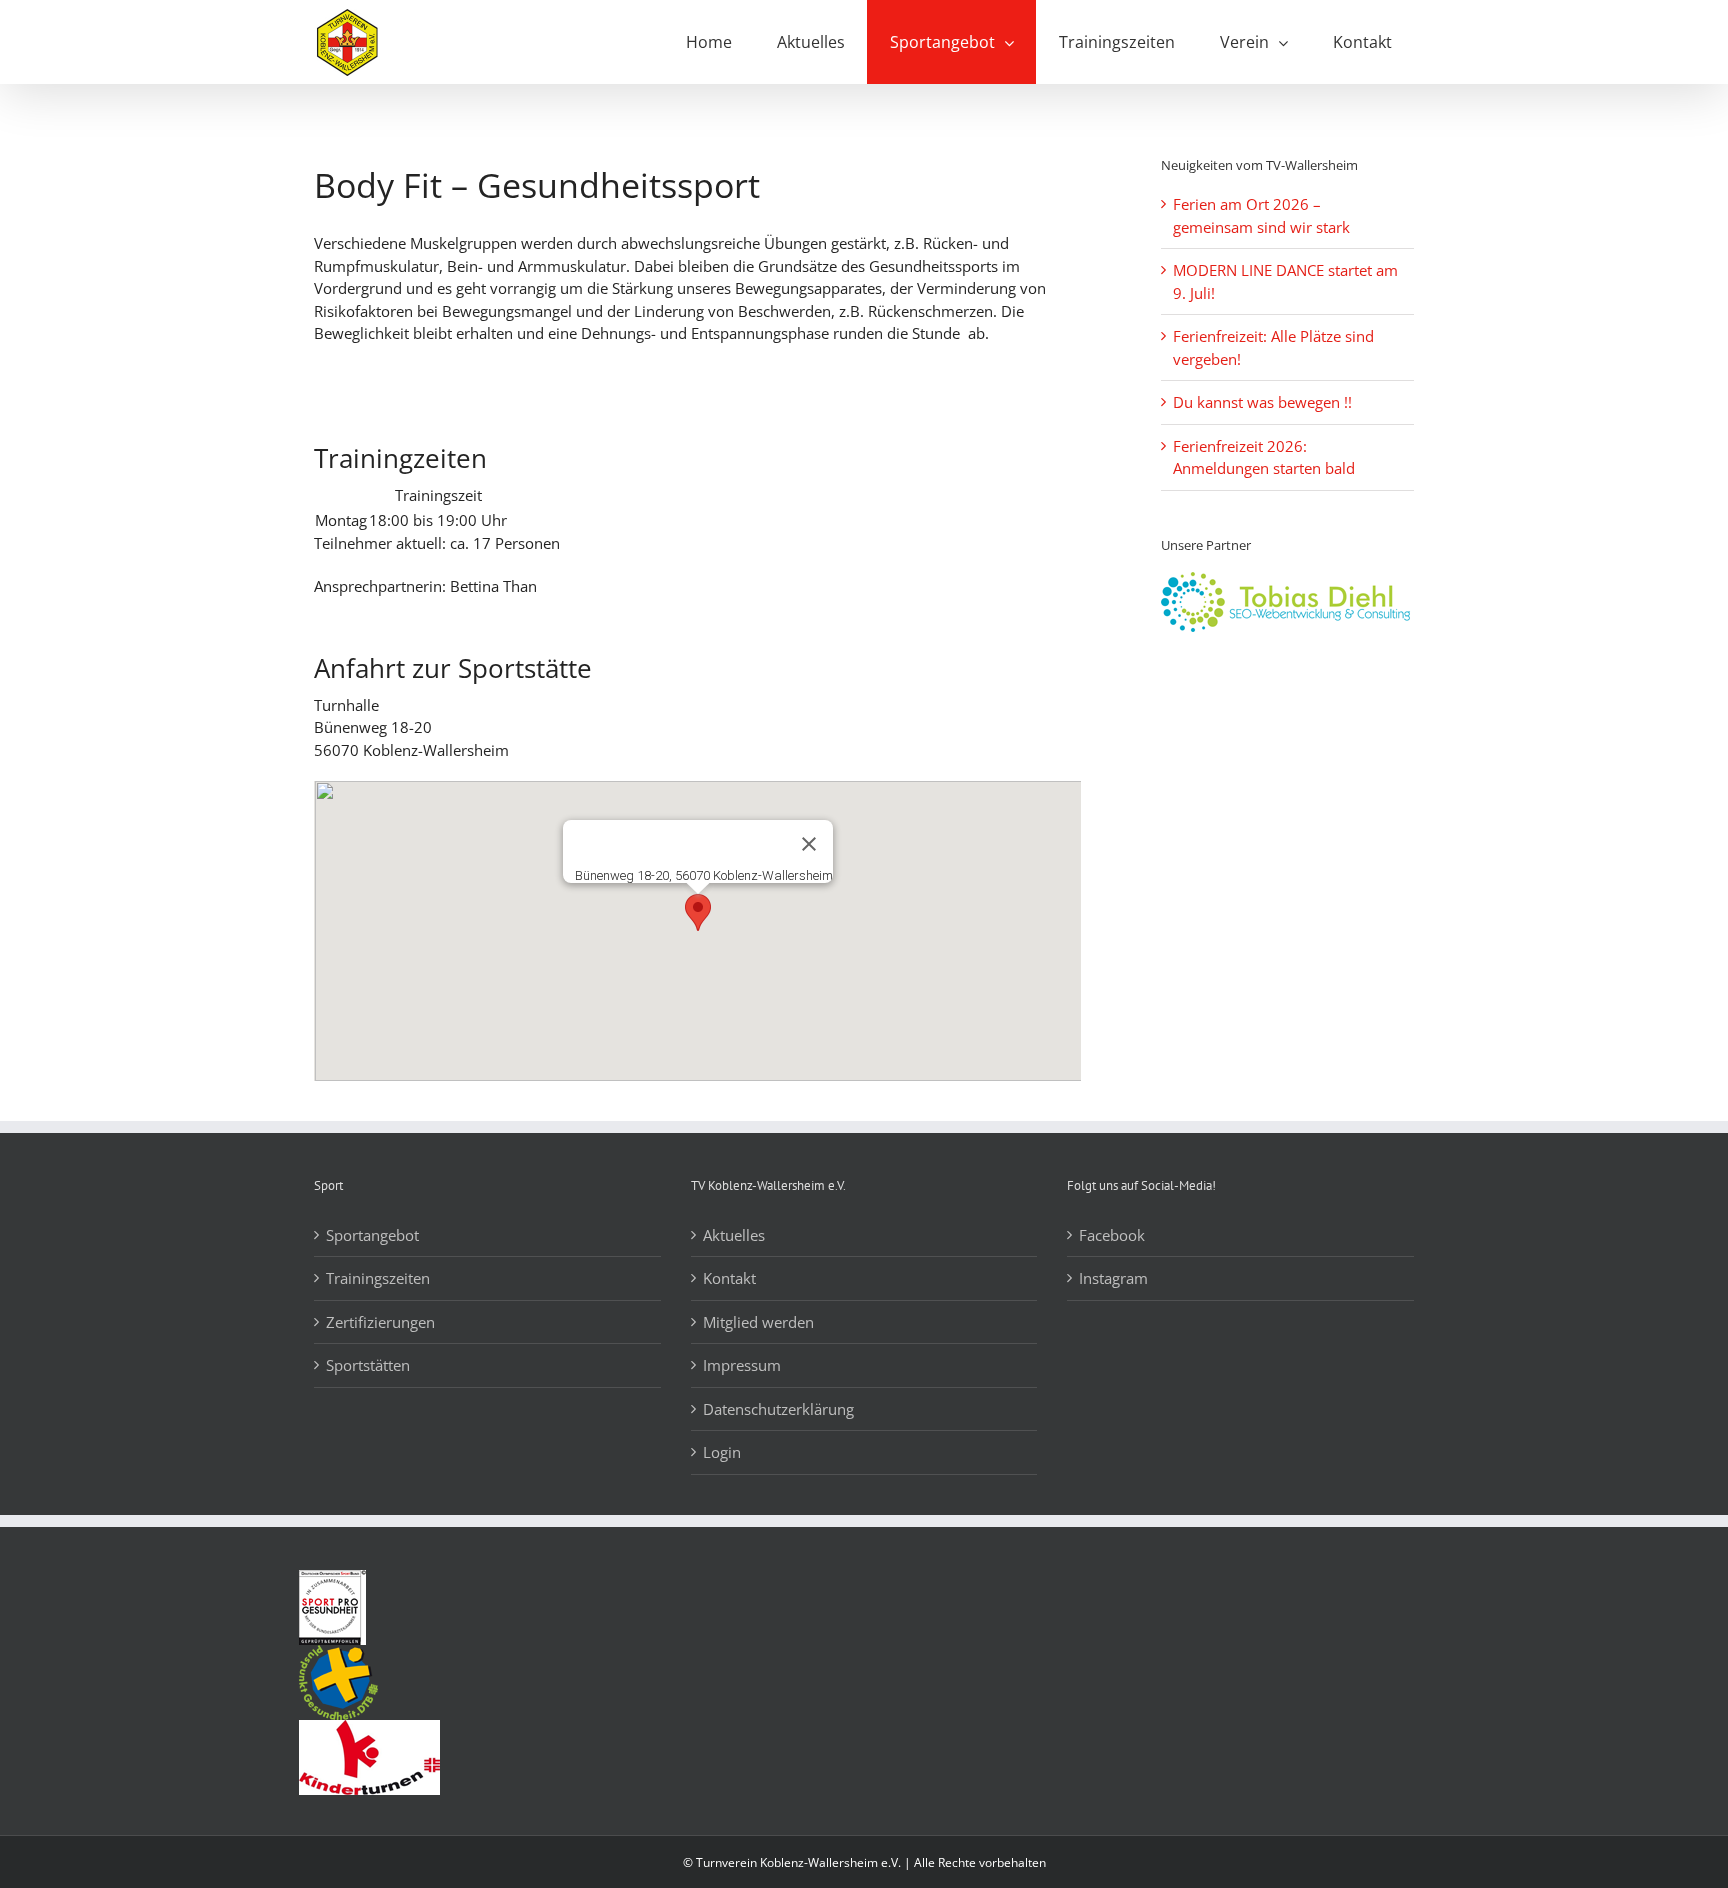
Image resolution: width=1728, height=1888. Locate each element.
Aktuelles (734, 1235)
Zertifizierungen (380, 1322)
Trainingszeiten (378, 1278)
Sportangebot (372, 1235)
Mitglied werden (758, 1322)
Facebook (1112, 1235)
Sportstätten (368, 1365)
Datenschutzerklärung (778, 1409)
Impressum (742, 1365)
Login (722, 1452)
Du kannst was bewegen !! (1262, 402)
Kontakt (729, 1278)
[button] (698, 912)
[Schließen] (809, 844)
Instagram (1113, 1278)
